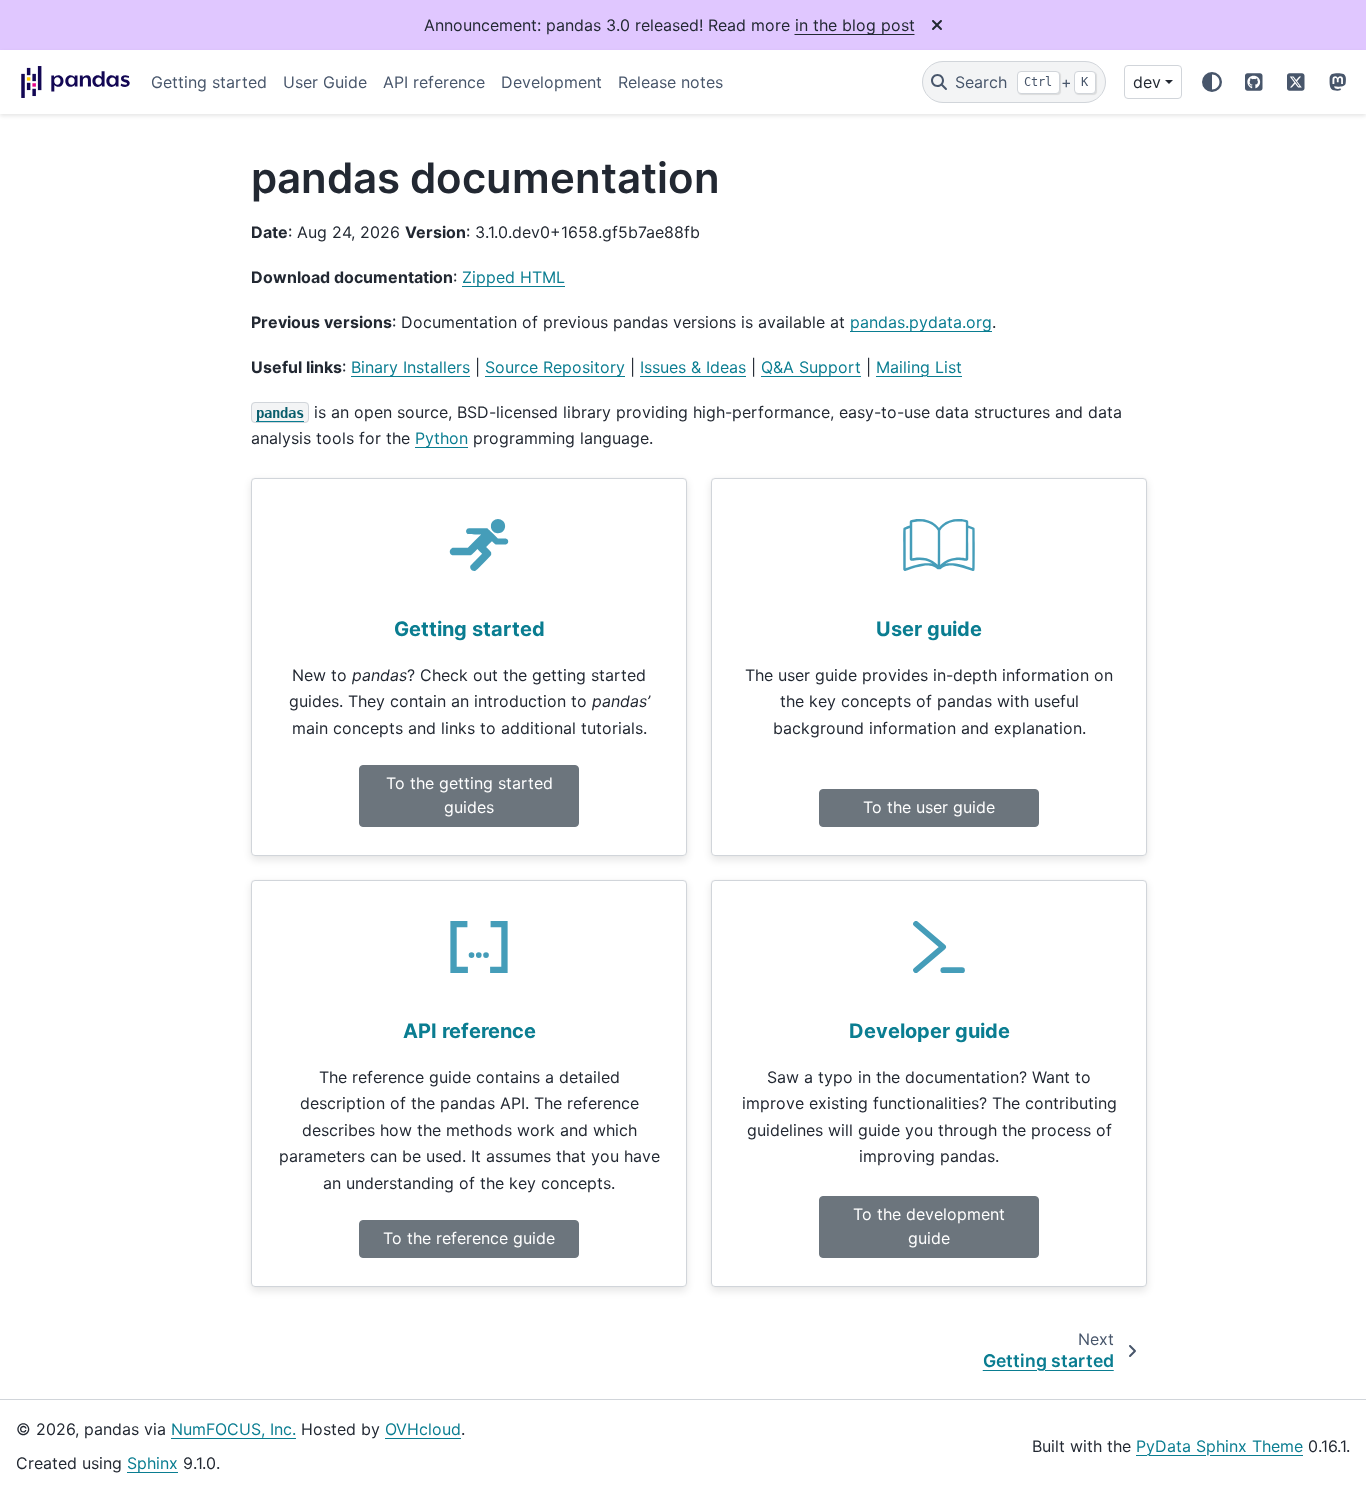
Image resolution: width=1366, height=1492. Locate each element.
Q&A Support (811, 367)
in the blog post (855, 25)
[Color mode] (1212, 82)
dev (1147, 82)
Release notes (670, 82)
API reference (434, 82)
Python (441, 438)
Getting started (209, 82)
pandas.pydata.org (921, 322)
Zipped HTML (513, 277)
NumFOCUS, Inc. (233, 1429)
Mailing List (919, 367)
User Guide (325, 82)
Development (551, 82)
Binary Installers (410, 367)
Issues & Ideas (693, 367)
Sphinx (152, 1463)
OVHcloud (423, 1429)
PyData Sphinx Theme (1219, 1446)
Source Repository (555, 367)
